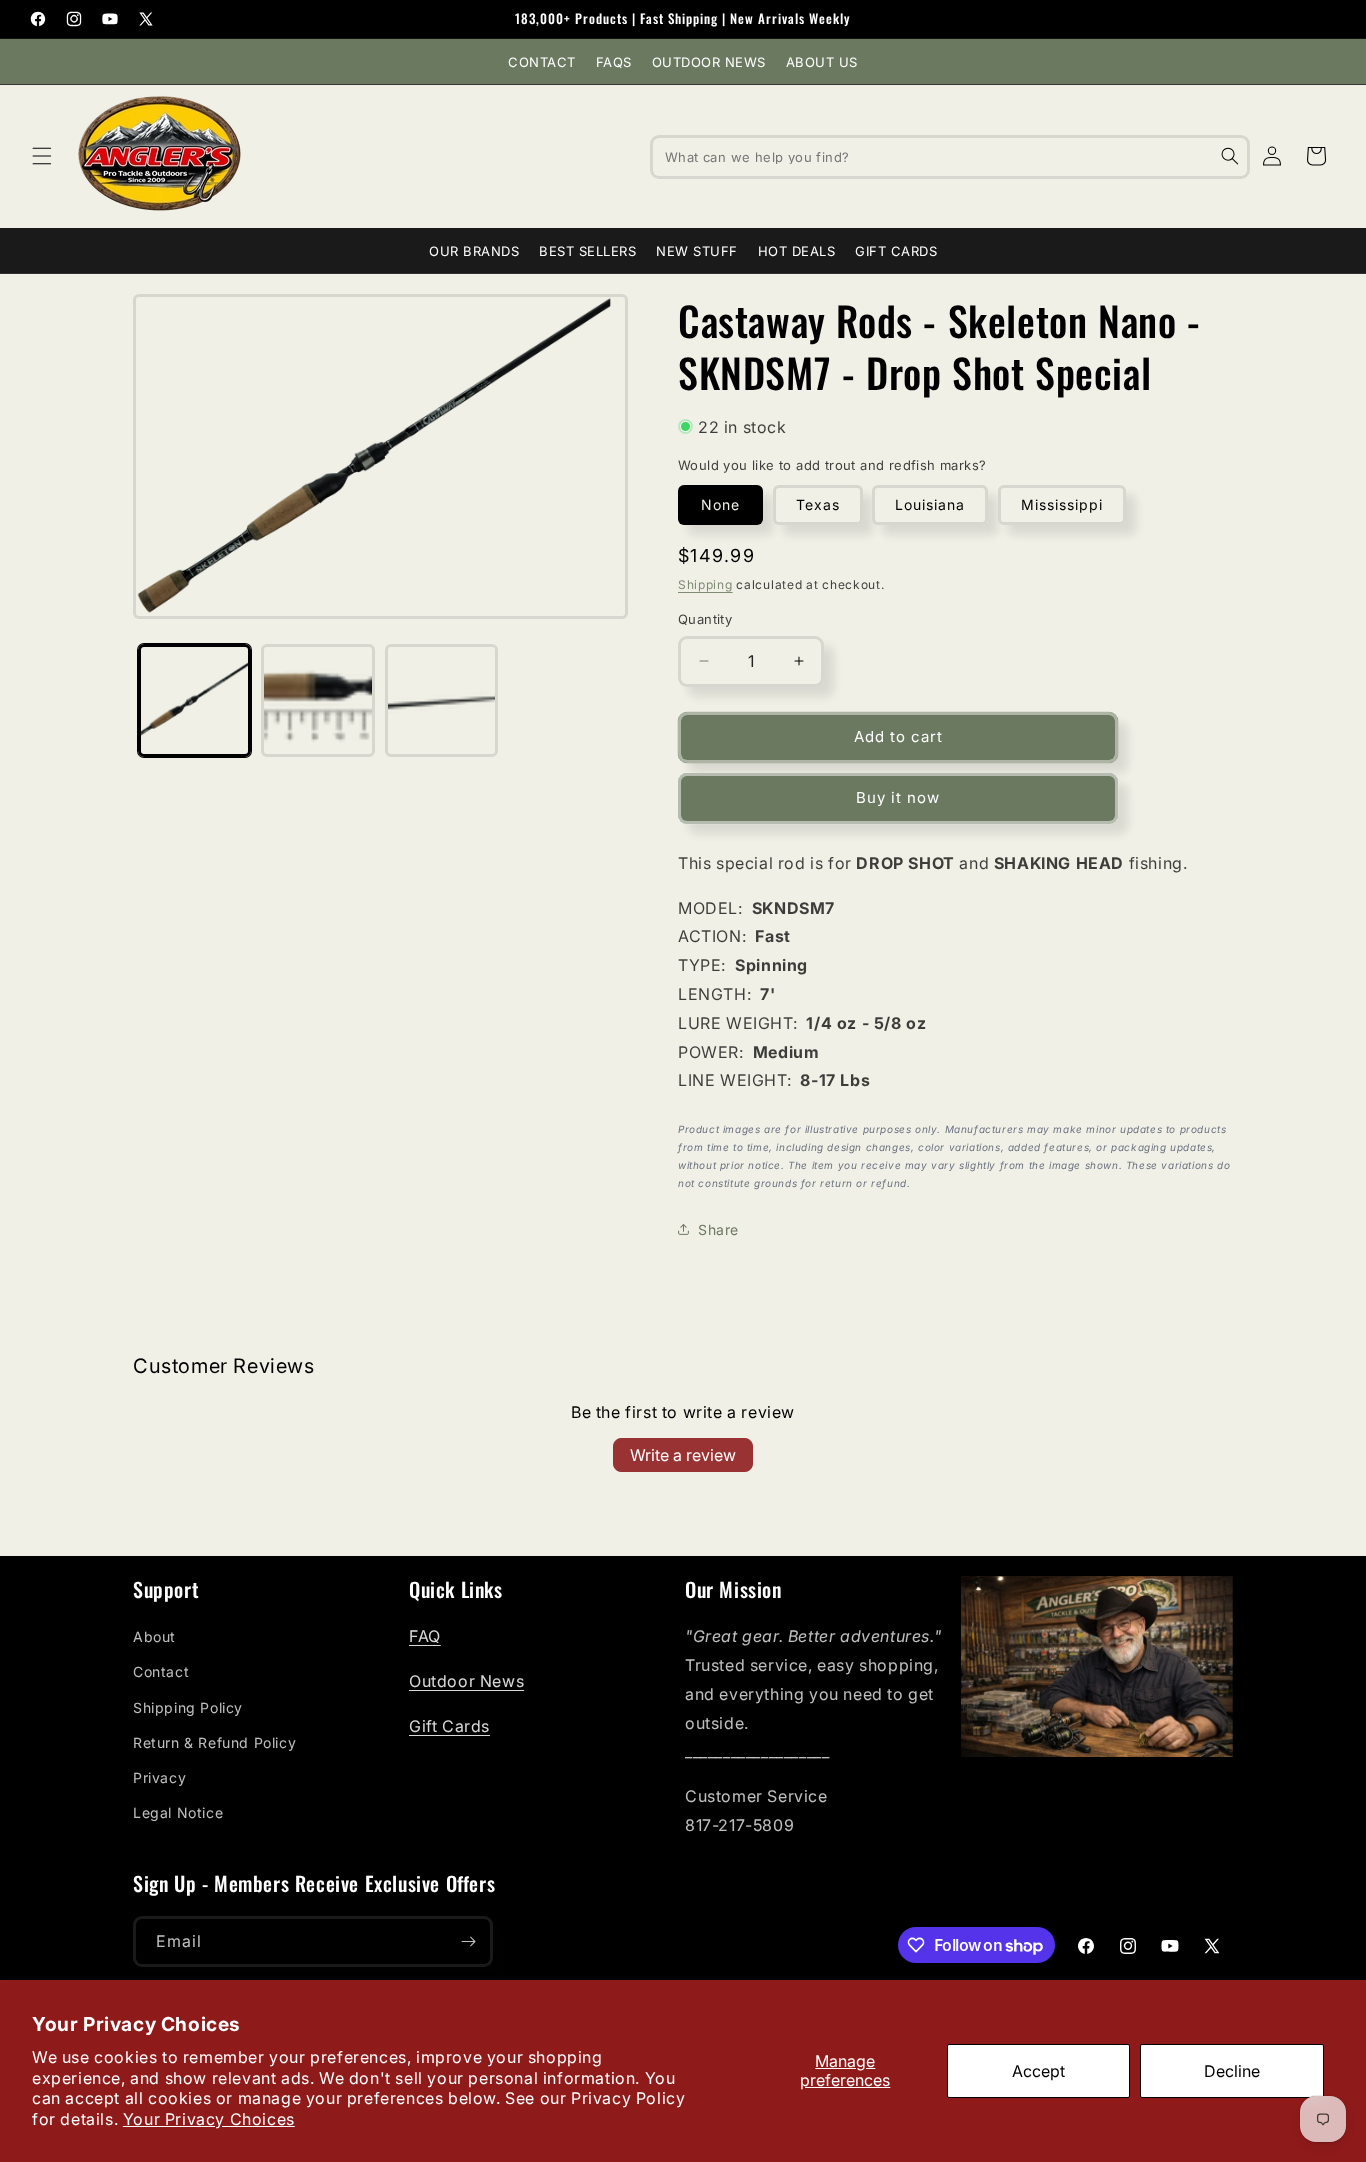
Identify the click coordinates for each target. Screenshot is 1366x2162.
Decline (1232, 2071)
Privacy (159, 1777)
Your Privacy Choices (209, 2119)
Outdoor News (709, 62)
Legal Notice (178, 1812)
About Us (822, 62)
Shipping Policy (188, 1707)
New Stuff (697, 251)
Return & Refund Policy (214, 1742)
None (720, 504)
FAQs (614, 62)
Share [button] (718, 1229)
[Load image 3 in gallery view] (441, 700)
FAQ (425, 1636)
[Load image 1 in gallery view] (194, 700)
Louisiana (930, 504)
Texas (818, 504)
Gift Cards (896, 251)
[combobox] (950, 156)
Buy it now (898, 797)
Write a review (683, 1455)
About (154, 1636)
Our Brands (474, 251)
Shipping (705, 584)
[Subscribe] (468, 1941)
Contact (542, 62)
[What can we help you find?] (1230, 156)
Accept (1038, 2071)
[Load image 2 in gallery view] (317, 700)
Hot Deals (797, 251)
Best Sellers (587, 251)
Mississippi (1062, 504)
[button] (42, 156)
